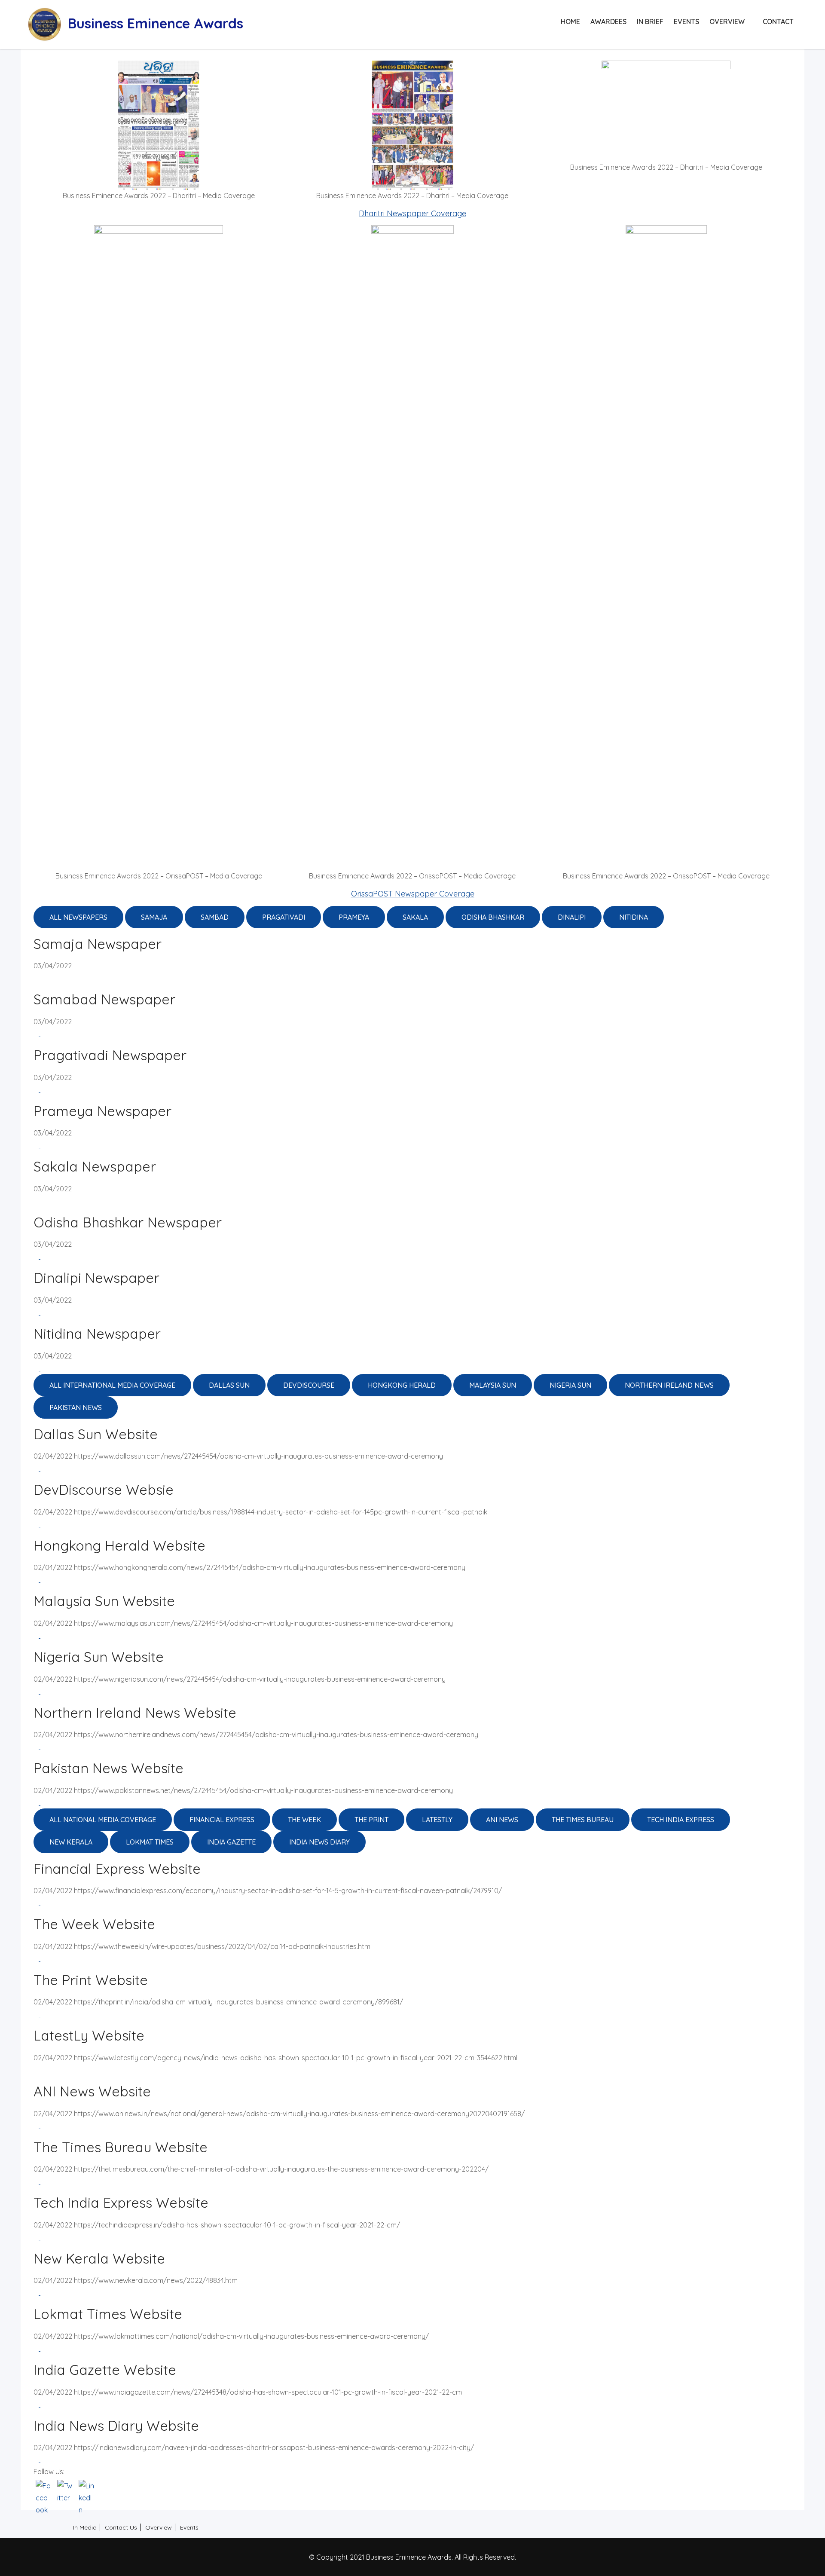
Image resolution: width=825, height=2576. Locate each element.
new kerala (71, 1842)
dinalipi (572, 917)
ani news (502, 1820)
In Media (85, 2527)
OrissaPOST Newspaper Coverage (413, 894)
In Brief (650, 21)
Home (570, 21)
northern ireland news (669, 1385)
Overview (727, 21)
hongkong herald (402, 1385)
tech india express (681, 1820)
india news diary (319, 1842)
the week (304, 1820)
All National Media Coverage (103, 1820)
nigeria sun (570, 1385)
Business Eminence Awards (156, 23)
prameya (354, 917)
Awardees (608, 21)
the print (371, 1820)
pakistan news (76, 1407)
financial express (222, 1820)
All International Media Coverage (112, 1385)
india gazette (231, 1842)
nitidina (634, 917)
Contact (778, 21)
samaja (154, 917)
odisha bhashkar (493, 917)
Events (686, 21)
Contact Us (121, 2527)
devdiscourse (309, 1385)
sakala (415, 917)
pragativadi (284, 917)
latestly (437, 1820)
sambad (215, 917)
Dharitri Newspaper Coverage (412, 213)
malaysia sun (493, 1385)
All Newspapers (78, 917)
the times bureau (583, 1820)
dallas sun (229, 1385)
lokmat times (150, 1842)
